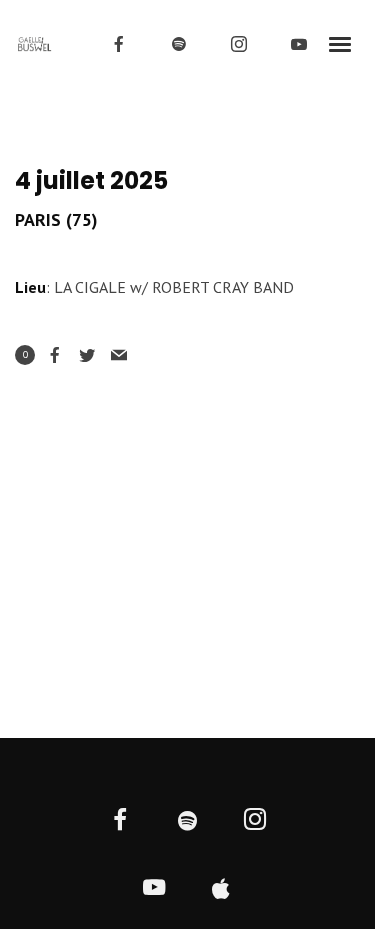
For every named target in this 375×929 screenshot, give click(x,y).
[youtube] (299, 44)
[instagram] (239, 44)
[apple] (221, 889)
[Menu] (341, 43)
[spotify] (179, 44)
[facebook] (119, 44)
